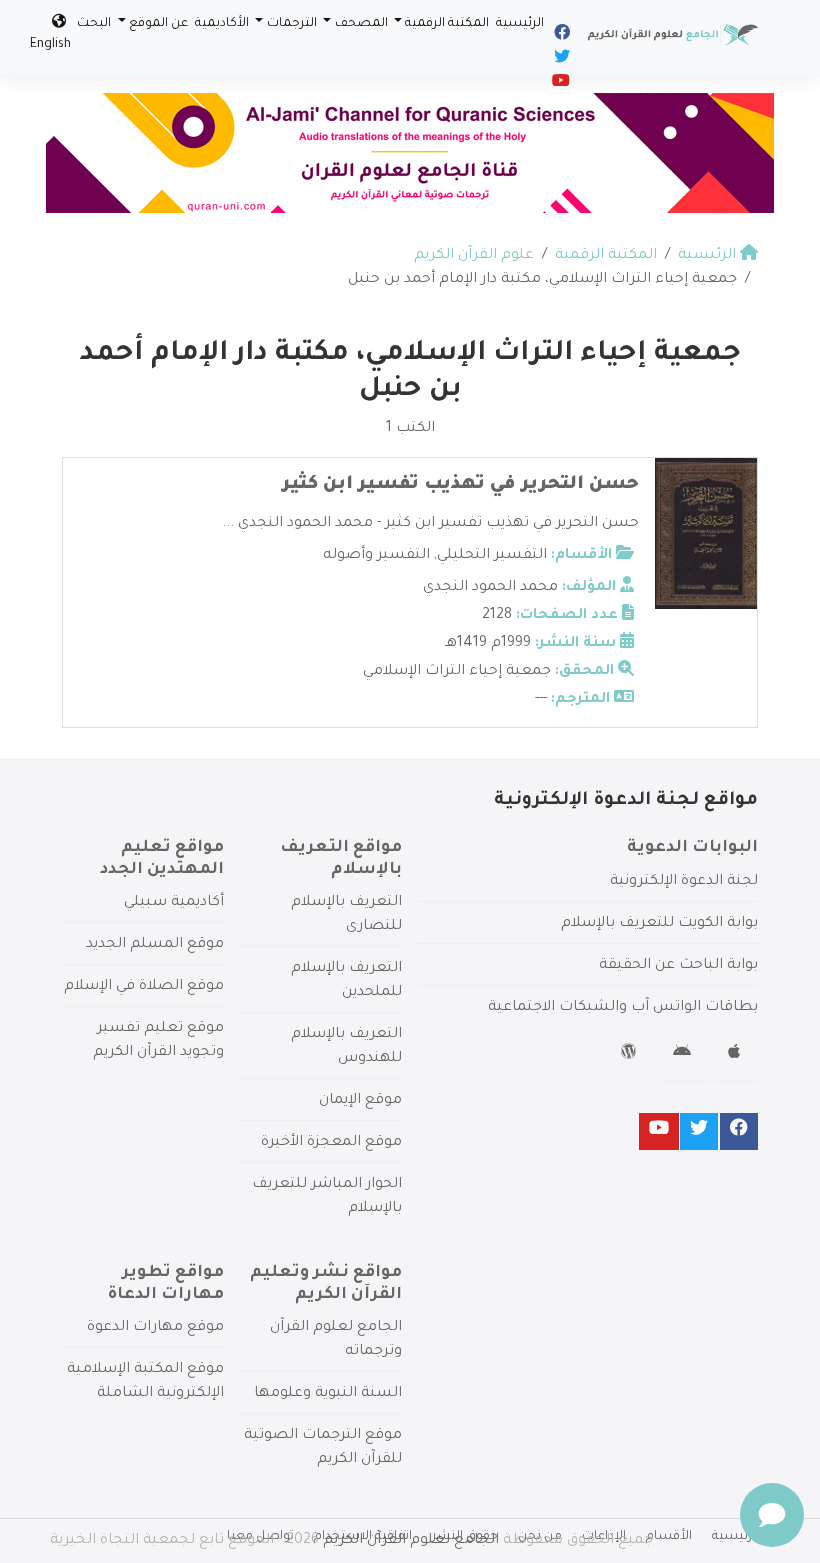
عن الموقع (158, 24)
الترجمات (292, 24)
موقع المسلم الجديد (155, 945)
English (50, 45)
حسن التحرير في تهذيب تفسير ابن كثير (460, 485)
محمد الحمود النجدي (490, 588)
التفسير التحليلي (492, 556)
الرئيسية (520, 24)
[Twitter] (560, 60)
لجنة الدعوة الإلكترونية (684, 882)
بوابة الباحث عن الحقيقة (678, 966)
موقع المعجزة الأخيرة (331, 1143)
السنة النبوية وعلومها (328, 1394)
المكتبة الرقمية (447, 24)
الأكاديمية (222, 24)
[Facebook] (560, 36)
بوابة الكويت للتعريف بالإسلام (659, 924)
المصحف (361, 24)
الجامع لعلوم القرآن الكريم (411, 1541)
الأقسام (669, 1537)
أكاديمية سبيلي (174, 903)
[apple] (736, 1055)
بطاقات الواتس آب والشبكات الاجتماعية (623, 1008)
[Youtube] (559, 84)
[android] (684, 1055)
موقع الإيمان (360, 1101)
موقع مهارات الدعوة (155, 1328)
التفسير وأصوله (376, 556)
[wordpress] (631, 1055)
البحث (94, 24)
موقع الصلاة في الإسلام (144, 987)
